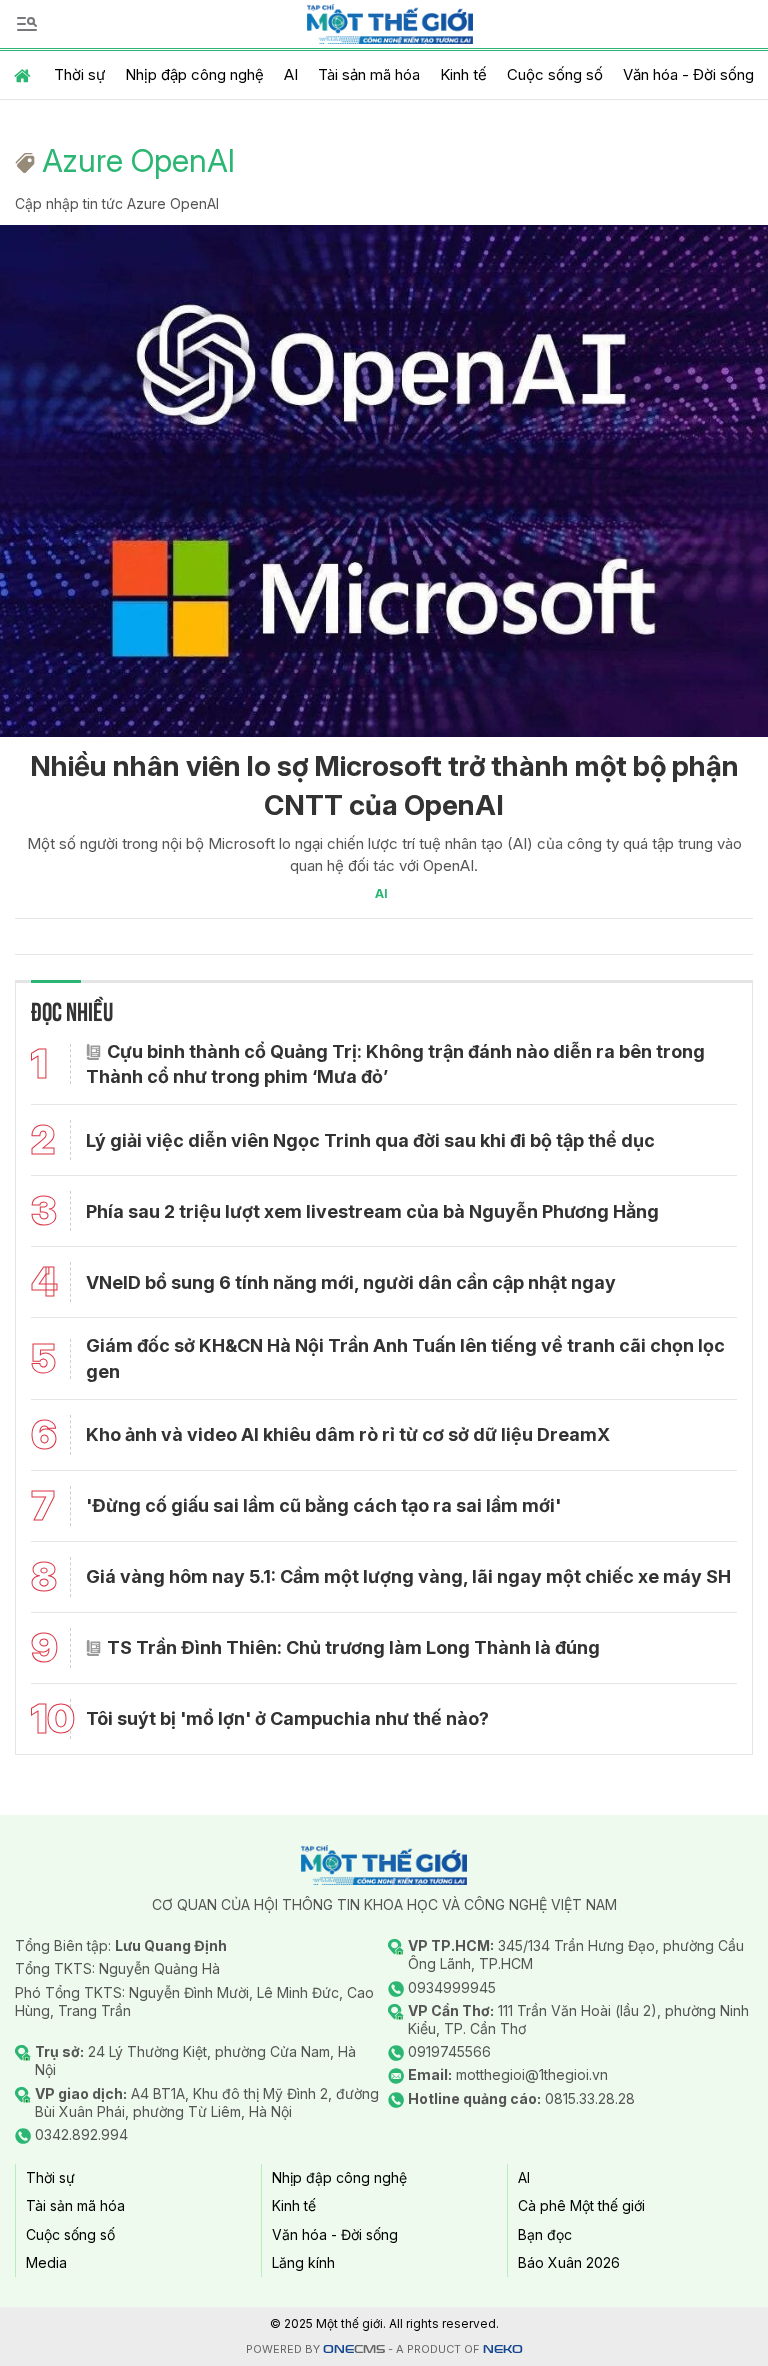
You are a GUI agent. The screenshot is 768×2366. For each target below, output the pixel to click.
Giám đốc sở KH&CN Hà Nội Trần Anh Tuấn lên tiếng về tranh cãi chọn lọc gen (405, 1358)
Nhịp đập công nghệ (194, 74)
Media (46, 2262)
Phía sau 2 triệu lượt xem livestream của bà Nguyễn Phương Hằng (372, 1211)
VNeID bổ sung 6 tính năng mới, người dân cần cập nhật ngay (351, 1282)
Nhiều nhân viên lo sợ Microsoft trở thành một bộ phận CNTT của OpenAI (384, 785)
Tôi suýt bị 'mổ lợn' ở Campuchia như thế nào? (287, 1718)
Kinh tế (463, 74)
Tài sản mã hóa (369, 74)
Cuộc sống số (555, 74)
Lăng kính (303, 2262)
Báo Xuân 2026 (569, 2262)
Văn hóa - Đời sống (688, 74)
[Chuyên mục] (27, 24)
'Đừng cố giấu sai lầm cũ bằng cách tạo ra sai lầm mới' (323, 1505)
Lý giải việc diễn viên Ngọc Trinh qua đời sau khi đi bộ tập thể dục (370, 1140)
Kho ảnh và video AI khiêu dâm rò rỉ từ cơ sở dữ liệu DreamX (348, 1434)
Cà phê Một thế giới (581, 2205)
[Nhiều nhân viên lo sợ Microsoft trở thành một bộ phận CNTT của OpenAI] (384, 481)
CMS (354, 2349)
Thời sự (79, 74)
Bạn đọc (545, 2234)
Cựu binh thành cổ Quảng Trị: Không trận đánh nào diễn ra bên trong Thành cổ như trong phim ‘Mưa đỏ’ (395, 1064)
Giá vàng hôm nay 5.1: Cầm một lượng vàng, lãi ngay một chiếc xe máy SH (408, 1576)
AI (291, 74)
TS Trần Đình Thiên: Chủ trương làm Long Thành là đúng (353, 1647)
